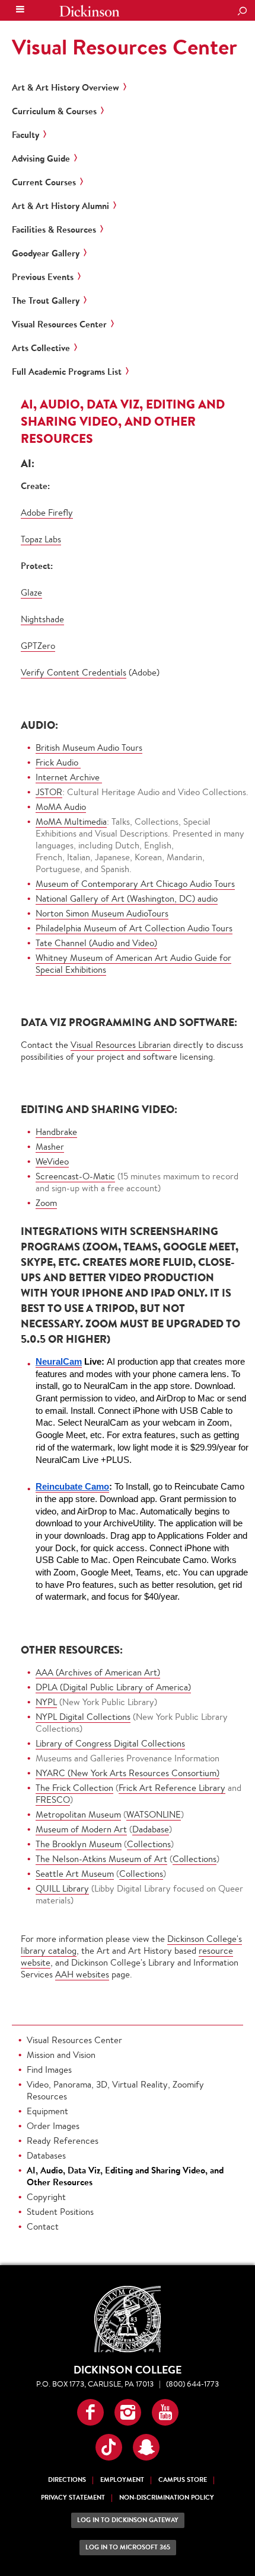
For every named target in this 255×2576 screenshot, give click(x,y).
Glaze (31, 592)
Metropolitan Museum (78, 1814)
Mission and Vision (61, 2055)
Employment (122, 2480)
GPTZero (38, 646)
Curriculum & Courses (54, 111)
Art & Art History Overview (66, 88)
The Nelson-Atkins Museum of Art (101, 1859)
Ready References (63, 2141)
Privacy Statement (73, 2498)
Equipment (47, 2111)
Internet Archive (69, 777)
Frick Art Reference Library (172, 1788)
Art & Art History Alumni (60, 206)
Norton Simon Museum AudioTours (102, 913)
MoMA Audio (61, 807)
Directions (67, 2480)
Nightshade (42, 619)
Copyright (46, 2197)
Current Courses (44, 182)
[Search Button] (242, 12)
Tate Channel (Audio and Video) (96, 943)
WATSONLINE (154, 1814)
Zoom (46, 1203)
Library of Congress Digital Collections (110, 1743)
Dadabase (151, 1829)
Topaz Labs (41, 539)
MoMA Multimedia (71, 821)
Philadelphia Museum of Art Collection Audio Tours (134, 928)
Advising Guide (41, 159)
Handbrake (56, 1132)
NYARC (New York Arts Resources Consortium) (128, 1773)
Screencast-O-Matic (75, 1176)
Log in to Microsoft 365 (128, 2547)
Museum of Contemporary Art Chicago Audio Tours (135, 884)
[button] (90, 2412)
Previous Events (43, 277)
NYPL (46, 1702)
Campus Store (183, 2480)
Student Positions (60, 2212)
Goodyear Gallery (46, 253)
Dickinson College (90, 11)
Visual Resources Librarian (121, 1045)
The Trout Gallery (46, 301)
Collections (149, 1844)
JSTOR (49, 792)
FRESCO (53, 1800)
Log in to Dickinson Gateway (128, 2520)
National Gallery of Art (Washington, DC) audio (127, 898)
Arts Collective (41, 348)
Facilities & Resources (54, 230)
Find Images (49, 2070)
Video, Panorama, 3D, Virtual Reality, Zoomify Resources (115, 2090)
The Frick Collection (74, 1788)
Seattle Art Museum (75, 1874)
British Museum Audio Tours (89, 747)
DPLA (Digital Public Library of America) (113, 1687)
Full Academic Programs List (67, 372)
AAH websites (82, 1974)
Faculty (26, 135)
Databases (46, 2155)
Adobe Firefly (47, 512)
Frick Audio (58, 762)
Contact (43, 2226)
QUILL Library (62, 1888)
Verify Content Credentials (74, 672)
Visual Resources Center (125, 47)
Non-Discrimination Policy (167, 2498)
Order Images (53, 2126)
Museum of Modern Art (81, 1829)
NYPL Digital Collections (83, 1717)
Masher (50, 1147)
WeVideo (52, 1161)
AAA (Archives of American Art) (98, 1672)
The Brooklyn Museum (79, 1844)
